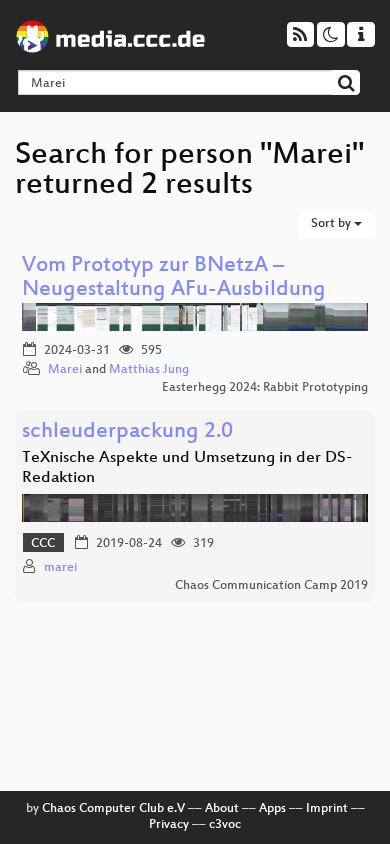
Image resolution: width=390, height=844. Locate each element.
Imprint (327, 809)
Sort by (332, 224)
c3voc (225, 825)
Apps (272, 809)
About (222, 809)
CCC (43, 544)
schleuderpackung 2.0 (127, 432)
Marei (65, 370)
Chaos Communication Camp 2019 (271, 586)
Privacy (169, 825)
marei (60, 568)
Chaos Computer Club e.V (113, 809)
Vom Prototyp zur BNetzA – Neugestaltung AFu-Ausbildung (174, 278)
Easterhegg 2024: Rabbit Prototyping (265, 388)
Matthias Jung (149, 370)
